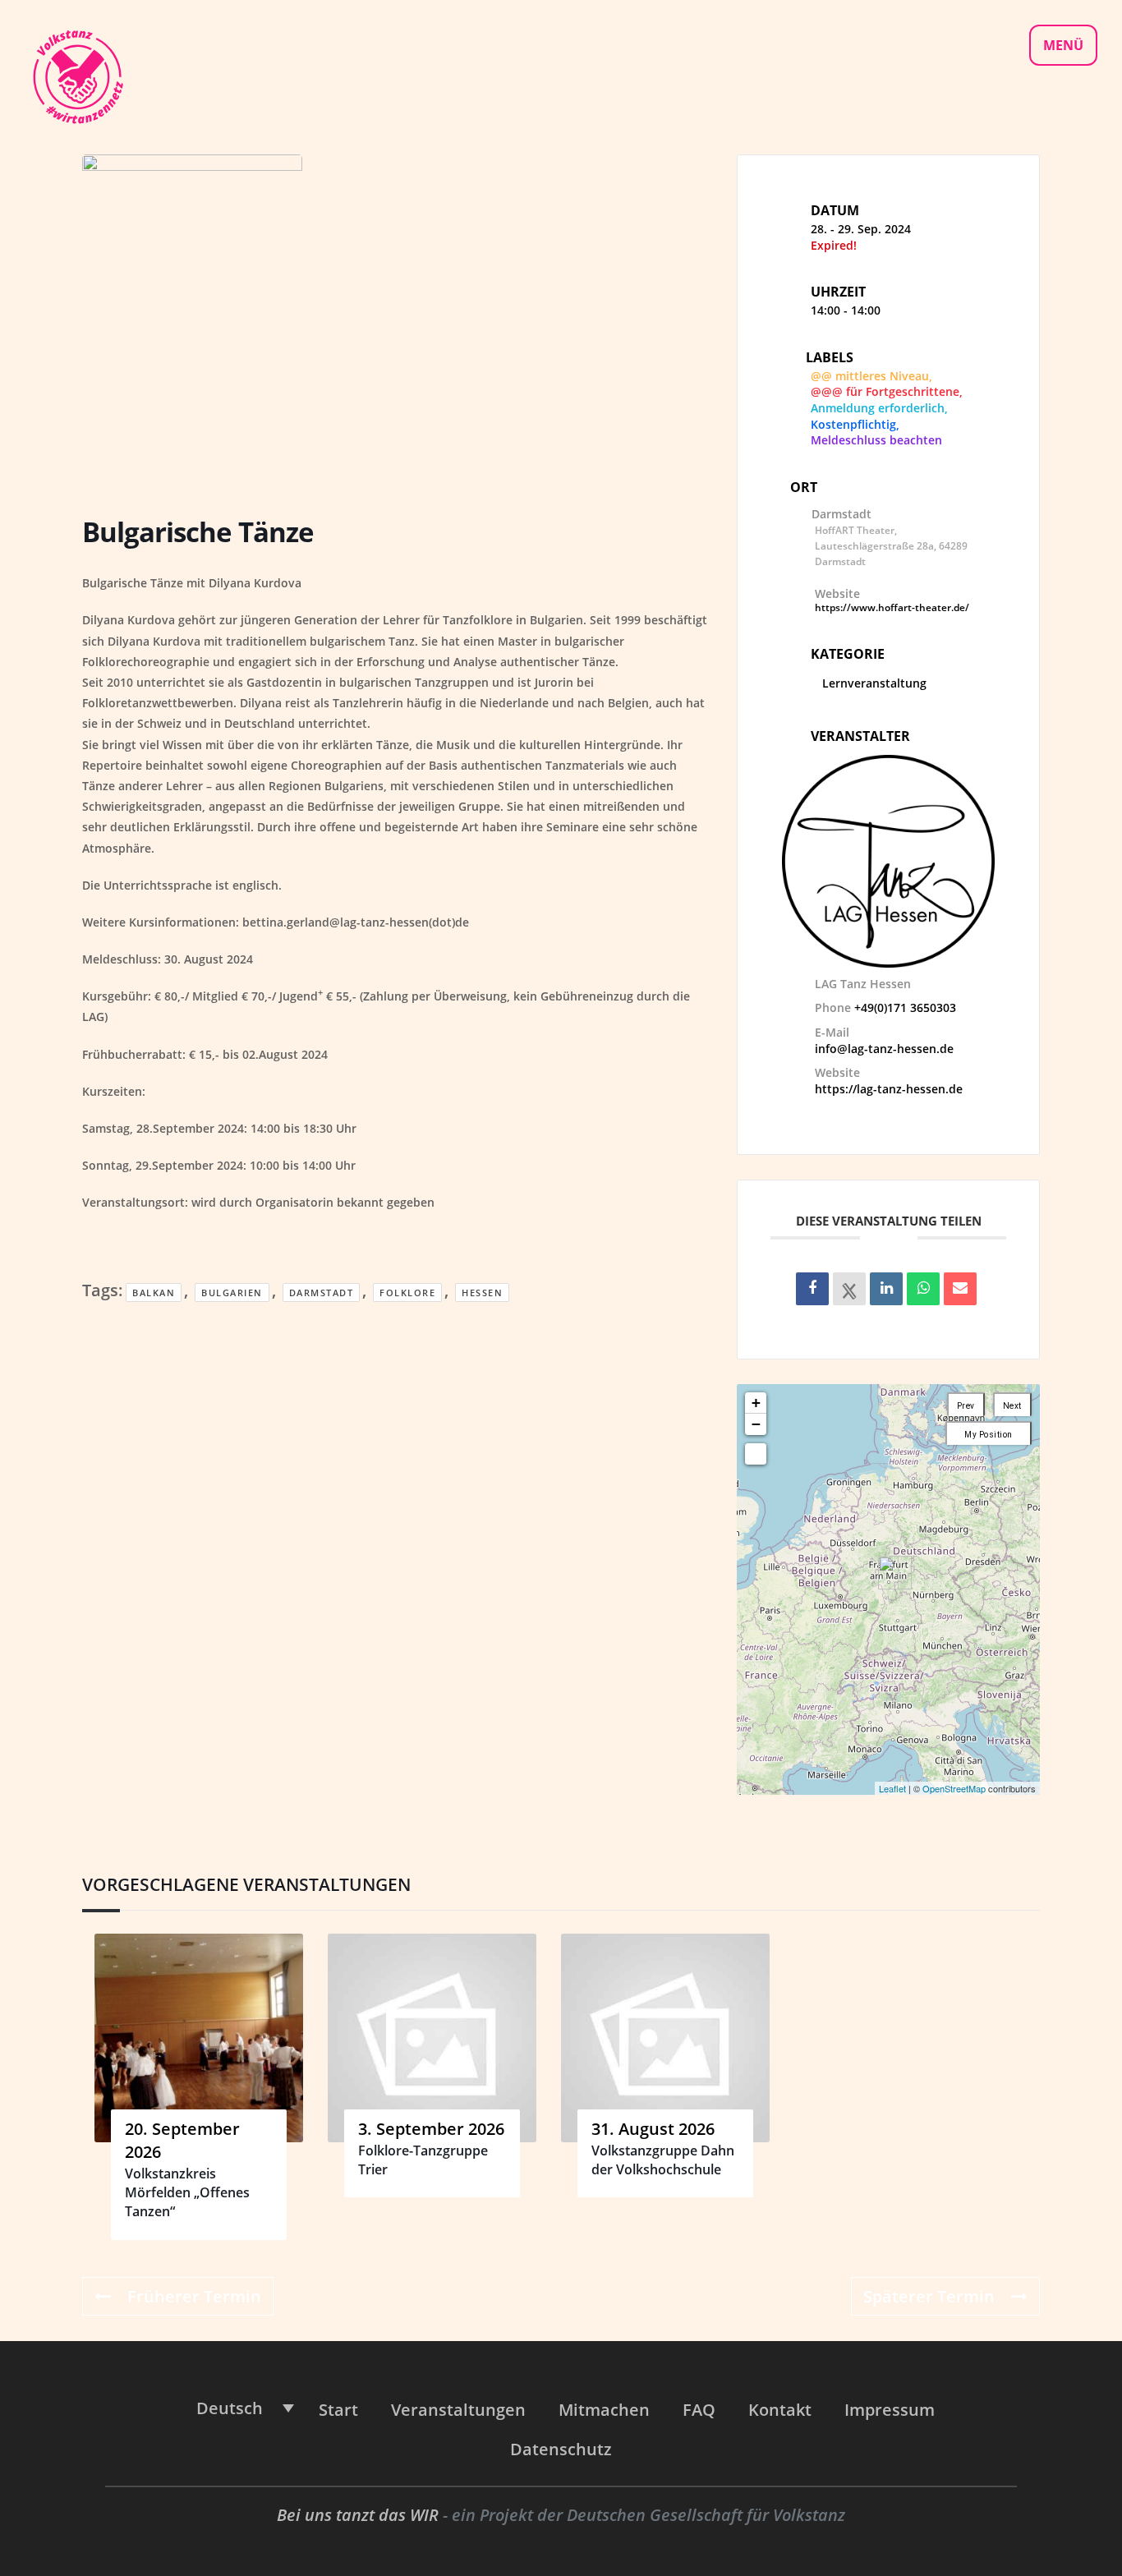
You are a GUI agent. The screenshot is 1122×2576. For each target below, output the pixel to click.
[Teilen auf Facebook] (812, 1289)
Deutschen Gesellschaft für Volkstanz (706, 2515)
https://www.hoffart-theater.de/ (892, 607)
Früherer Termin (194, 2296)
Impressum (890, 2410)
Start (338, 2410)
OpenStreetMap (954, 1788)
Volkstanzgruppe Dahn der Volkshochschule (663, 2160)
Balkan (154, 1293)
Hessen (482, 1293)
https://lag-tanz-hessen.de (889, 1089)
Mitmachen (604, 2410)
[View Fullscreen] (756, 1454)
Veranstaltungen (458, 2410)
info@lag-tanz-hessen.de (884, 1049)
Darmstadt (322, 1293)
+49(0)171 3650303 (905, 1007)
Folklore (407, 1293)
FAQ (699, 2410)
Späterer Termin (929, 2296)
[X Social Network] (849, 1289)
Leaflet (892, 1788)
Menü (1063, 45)
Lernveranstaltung (874, 683)
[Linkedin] (886, 1289)
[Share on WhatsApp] (923, 1289)
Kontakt (780, 2410)
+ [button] (756, 1403)
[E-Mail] (960, 1289)
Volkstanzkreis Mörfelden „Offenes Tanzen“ (187, 2193)
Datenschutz (561, 2449)
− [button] (756, 1424)
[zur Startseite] (77, 75)
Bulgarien (232, 1293)
